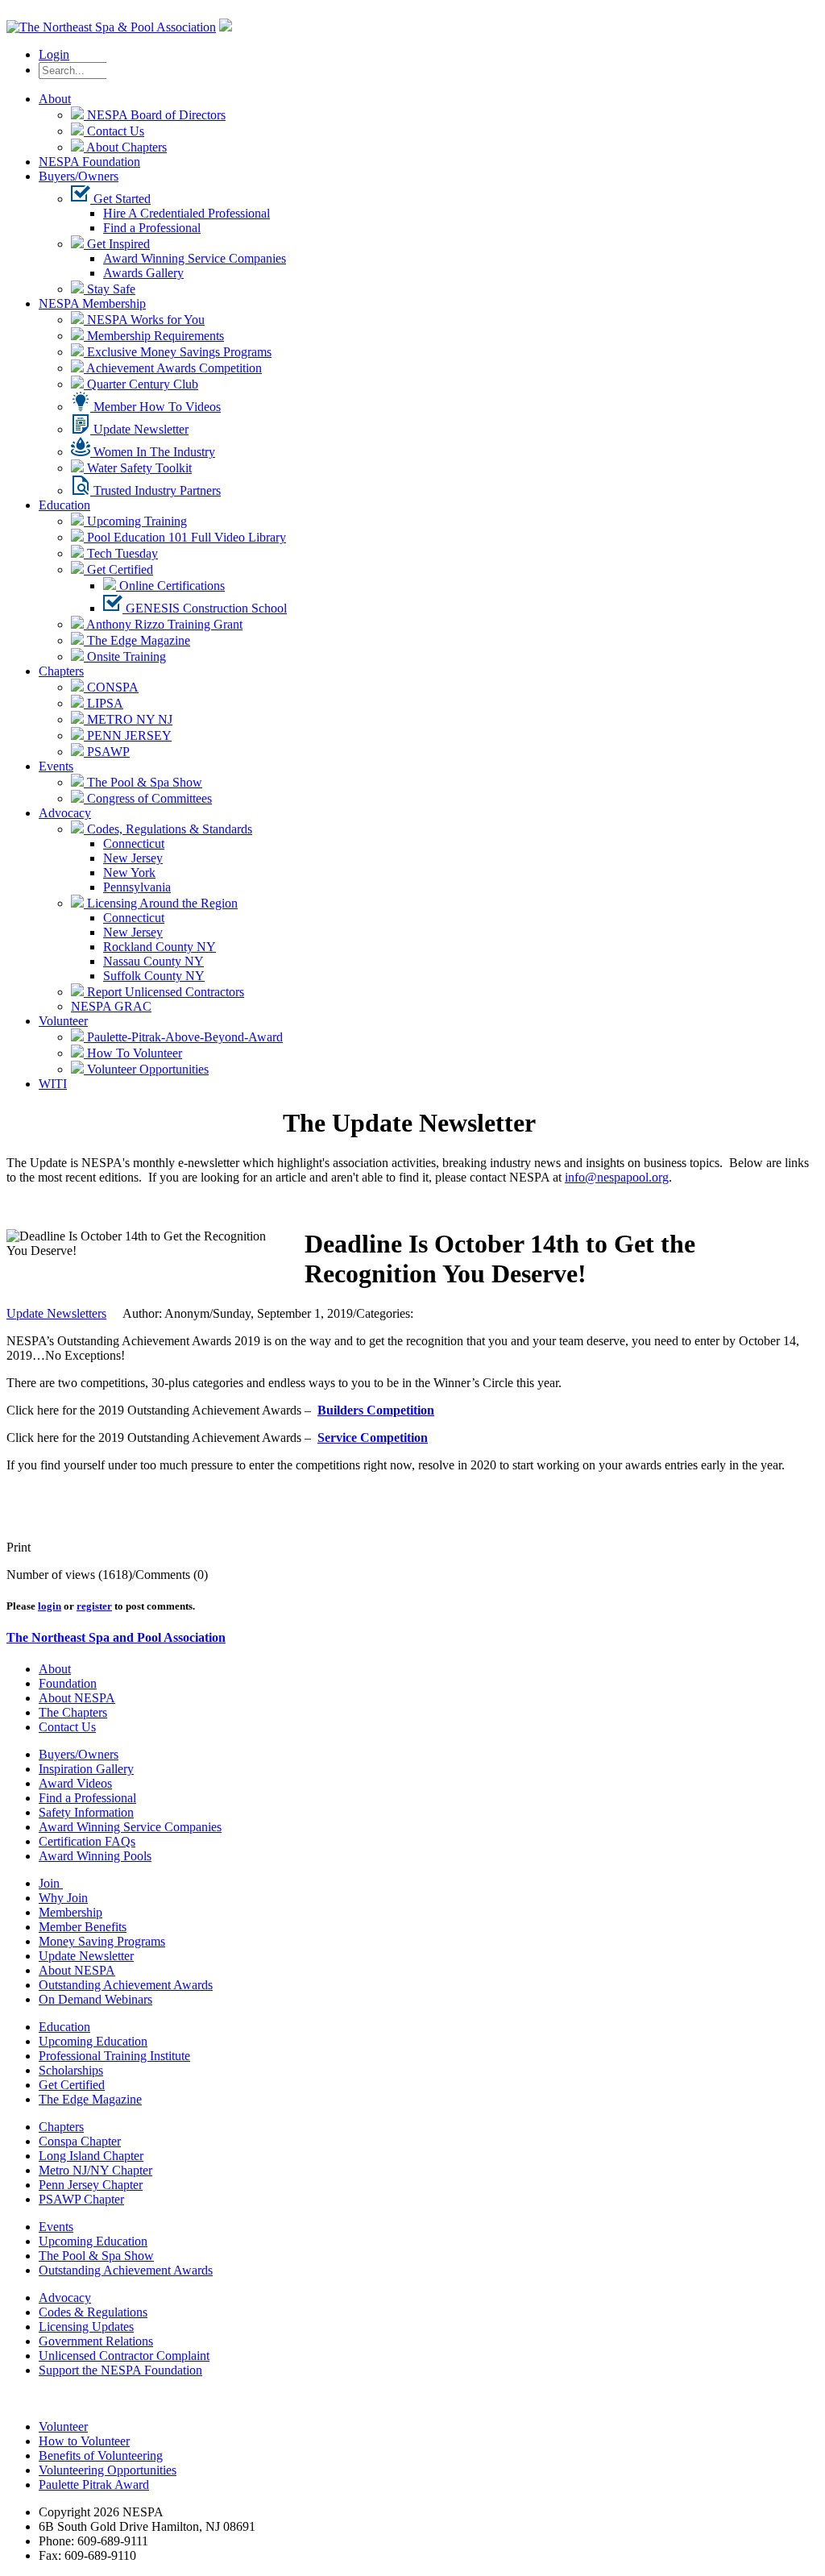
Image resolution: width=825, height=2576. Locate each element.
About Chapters (125, 147)
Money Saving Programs (102, 1941)
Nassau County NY (153, 961)
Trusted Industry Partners (155, 490)
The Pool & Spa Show (143, 782)
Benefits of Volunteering (101, 2456)
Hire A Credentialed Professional (187, 213)
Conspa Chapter (80, 2141)
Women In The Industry (153, 452)
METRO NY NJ (128, 719)
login (50, 1606)
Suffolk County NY (154, 976)
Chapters (61, 671)
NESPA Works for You (144, 320)
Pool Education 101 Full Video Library (185, 537)
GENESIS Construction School (205, 608)
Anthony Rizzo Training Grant (163, 624)
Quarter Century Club (141, 384)
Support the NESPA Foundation (120, 2370)
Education (64, 505)
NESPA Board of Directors (155, 115)
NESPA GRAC (111, 1006)
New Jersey (133, 858)
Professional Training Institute (114, 2056)
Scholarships (71, 2070)
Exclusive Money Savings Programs (178, 352)
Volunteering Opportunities (108, 2470)
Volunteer (63, 1021)
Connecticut (134, 843)
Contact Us (114, 131)
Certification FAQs (87, 1841)
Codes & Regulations (93, 2312)
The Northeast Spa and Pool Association (116, 1637)
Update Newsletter (139, 429)
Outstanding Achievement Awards (126, 1985)
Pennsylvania (137, 887)
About (55, 99)
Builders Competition (376, 1410)
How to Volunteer (84, 2441)
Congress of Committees (148, 798)
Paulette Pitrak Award (94, 2485)
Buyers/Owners (79, 176)
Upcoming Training (135, 521)
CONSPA (111, 687)
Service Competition (373, 1438)
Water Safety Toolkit (138, 468)
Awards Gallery (143, 273)
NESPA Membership (92, 303)
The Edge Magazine (137, 640)
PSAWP (107, 752)
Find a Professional (152, 228)
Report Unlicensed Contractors (164, 992)
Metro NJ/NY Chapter (95, 2170)
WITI (53, 1084)
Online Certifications (170, 586)
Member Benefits (83, 1927)
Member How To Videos (155, 407)
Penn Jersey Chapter (91, 2185)
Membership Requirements (154, 336)
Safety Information (86, 1812)
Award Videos (75, 1783)
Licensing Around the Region (161, 903)
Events (56, 766)
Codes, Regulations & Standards (168, 829)
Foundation (68, 1683)
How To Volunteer (133, 1053)
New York (129, 873)
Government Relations (96, 2341)
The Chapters (73, 1712)
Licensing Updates (86, 2327)
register (94, 1606)
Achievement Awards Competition (173, 368)
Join (51, 1883)
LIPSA (104, 703)
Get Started (120, 199)
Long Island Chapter (91, 2156)
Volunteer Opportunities (146, 1069)
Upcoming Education (93, 2041)
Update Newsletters (56, 1313)
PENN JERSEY (128, 735)
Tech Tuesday (121, 553)
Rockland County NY (160, 947)
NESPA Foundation (89, 162)
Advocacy (65, 813)
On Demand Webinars (95, 1999)
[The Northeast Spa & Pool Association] (111, 27)
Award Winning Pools (95, 1856)
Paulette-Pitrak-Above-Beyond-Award (183, 1037)
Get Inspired (117, 244)
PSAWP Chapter (81, 2199)
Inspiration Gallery (86, 1769)
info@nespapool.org (617, 1177)
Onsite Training (125, 656)
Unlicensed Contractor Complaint (124, 2356)
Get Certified (118, 569)
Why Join (63, 1898)
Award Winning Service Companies (195, 258)
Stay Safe (110, 289)
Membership (70, 1912)
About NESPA (77, 1698)
